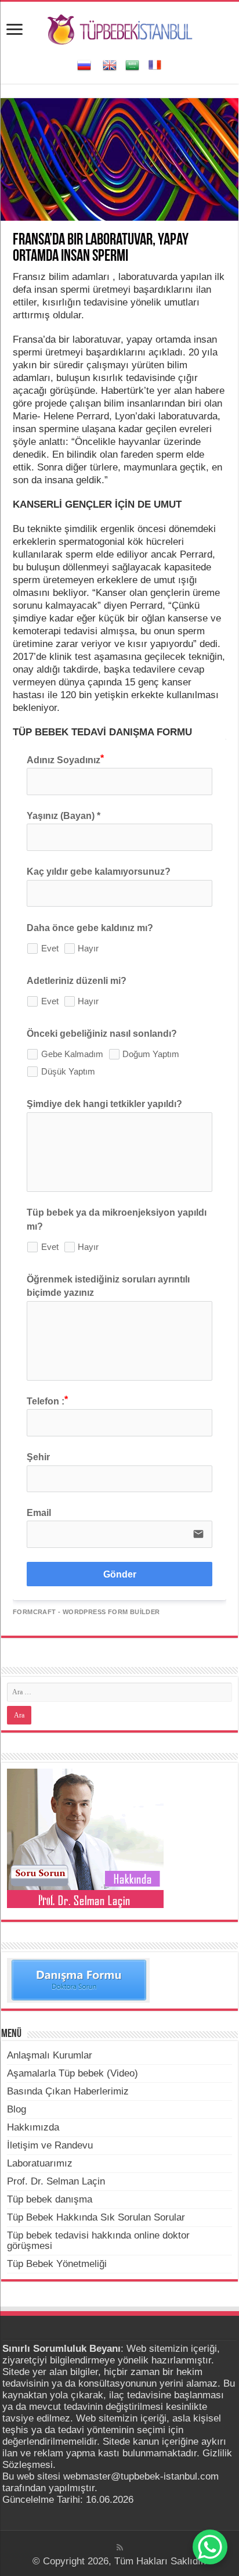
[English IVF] (110, 64)
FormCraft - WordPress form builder (86, 1612)
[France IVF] (155, 64)
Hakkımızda (33, 2127)
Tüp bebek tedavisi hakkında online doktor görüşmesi (98, 2241)
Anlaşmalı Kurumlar (50, 2055)
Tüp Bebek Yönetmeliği (57, 2264)
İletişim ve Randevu (50, 2145)
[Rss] (120, 2548)
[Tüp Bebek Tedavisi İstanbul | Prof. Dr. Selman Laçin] (120, 28)
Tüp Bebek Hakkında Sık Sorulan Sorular (96, 2217)
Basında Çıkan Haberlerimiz (68, 2091)
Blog (17, 2109)
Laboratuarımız (40, 2163)
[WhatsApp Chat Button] (210, 2547)
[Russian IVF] (84, 64)
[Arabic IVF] (132, 64)
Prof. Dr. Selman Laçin (56, 2181)
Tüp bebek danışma (50, 2199)
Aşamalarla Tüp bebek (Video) (73, 2073)
